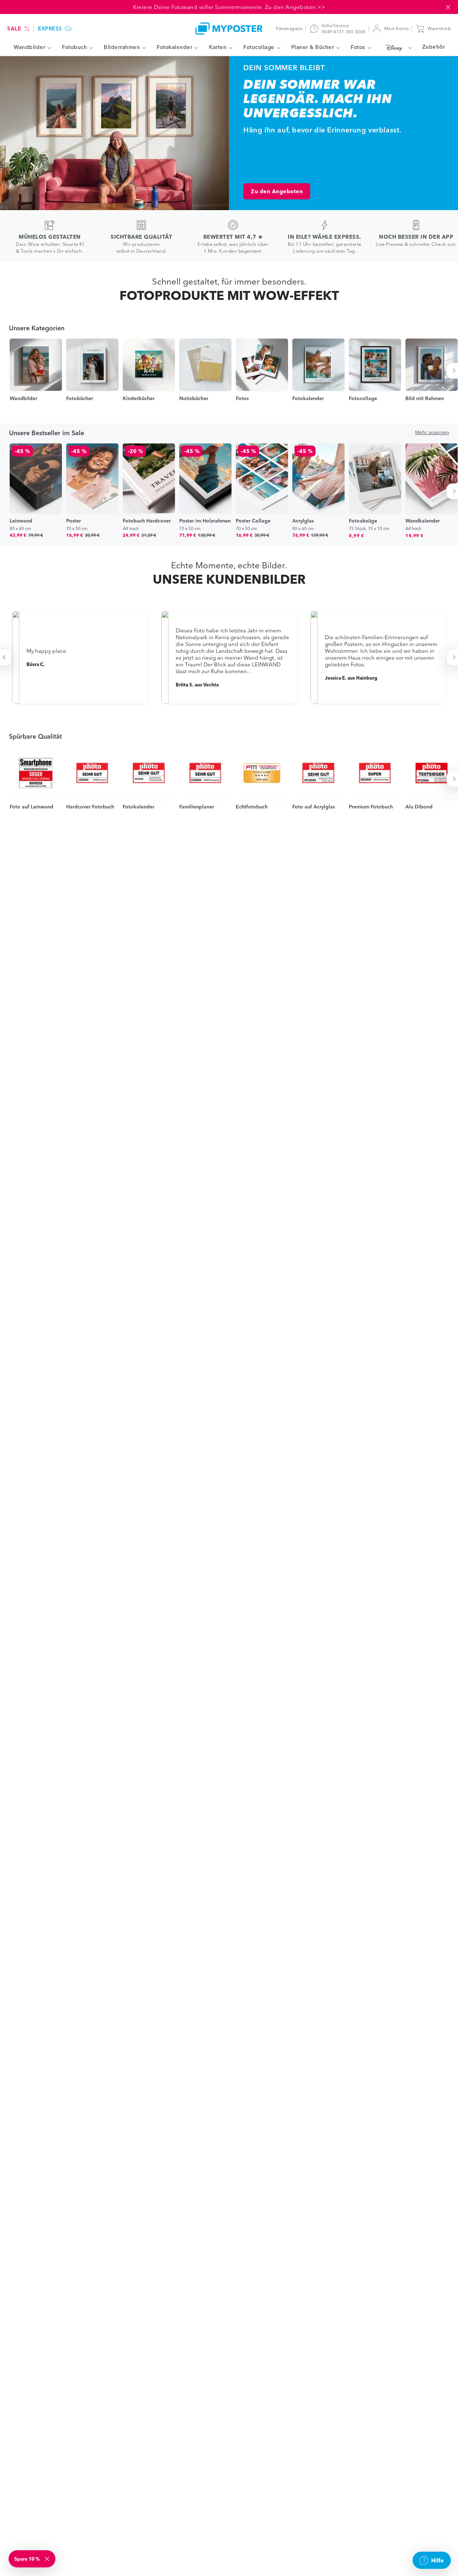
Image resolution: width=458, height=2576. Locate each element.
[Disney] (397, 48)
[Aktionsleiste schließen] (448, 7)
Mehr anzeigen (432, 432)
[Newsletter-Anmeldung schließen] (48, 2559)
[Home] (229, 28)
